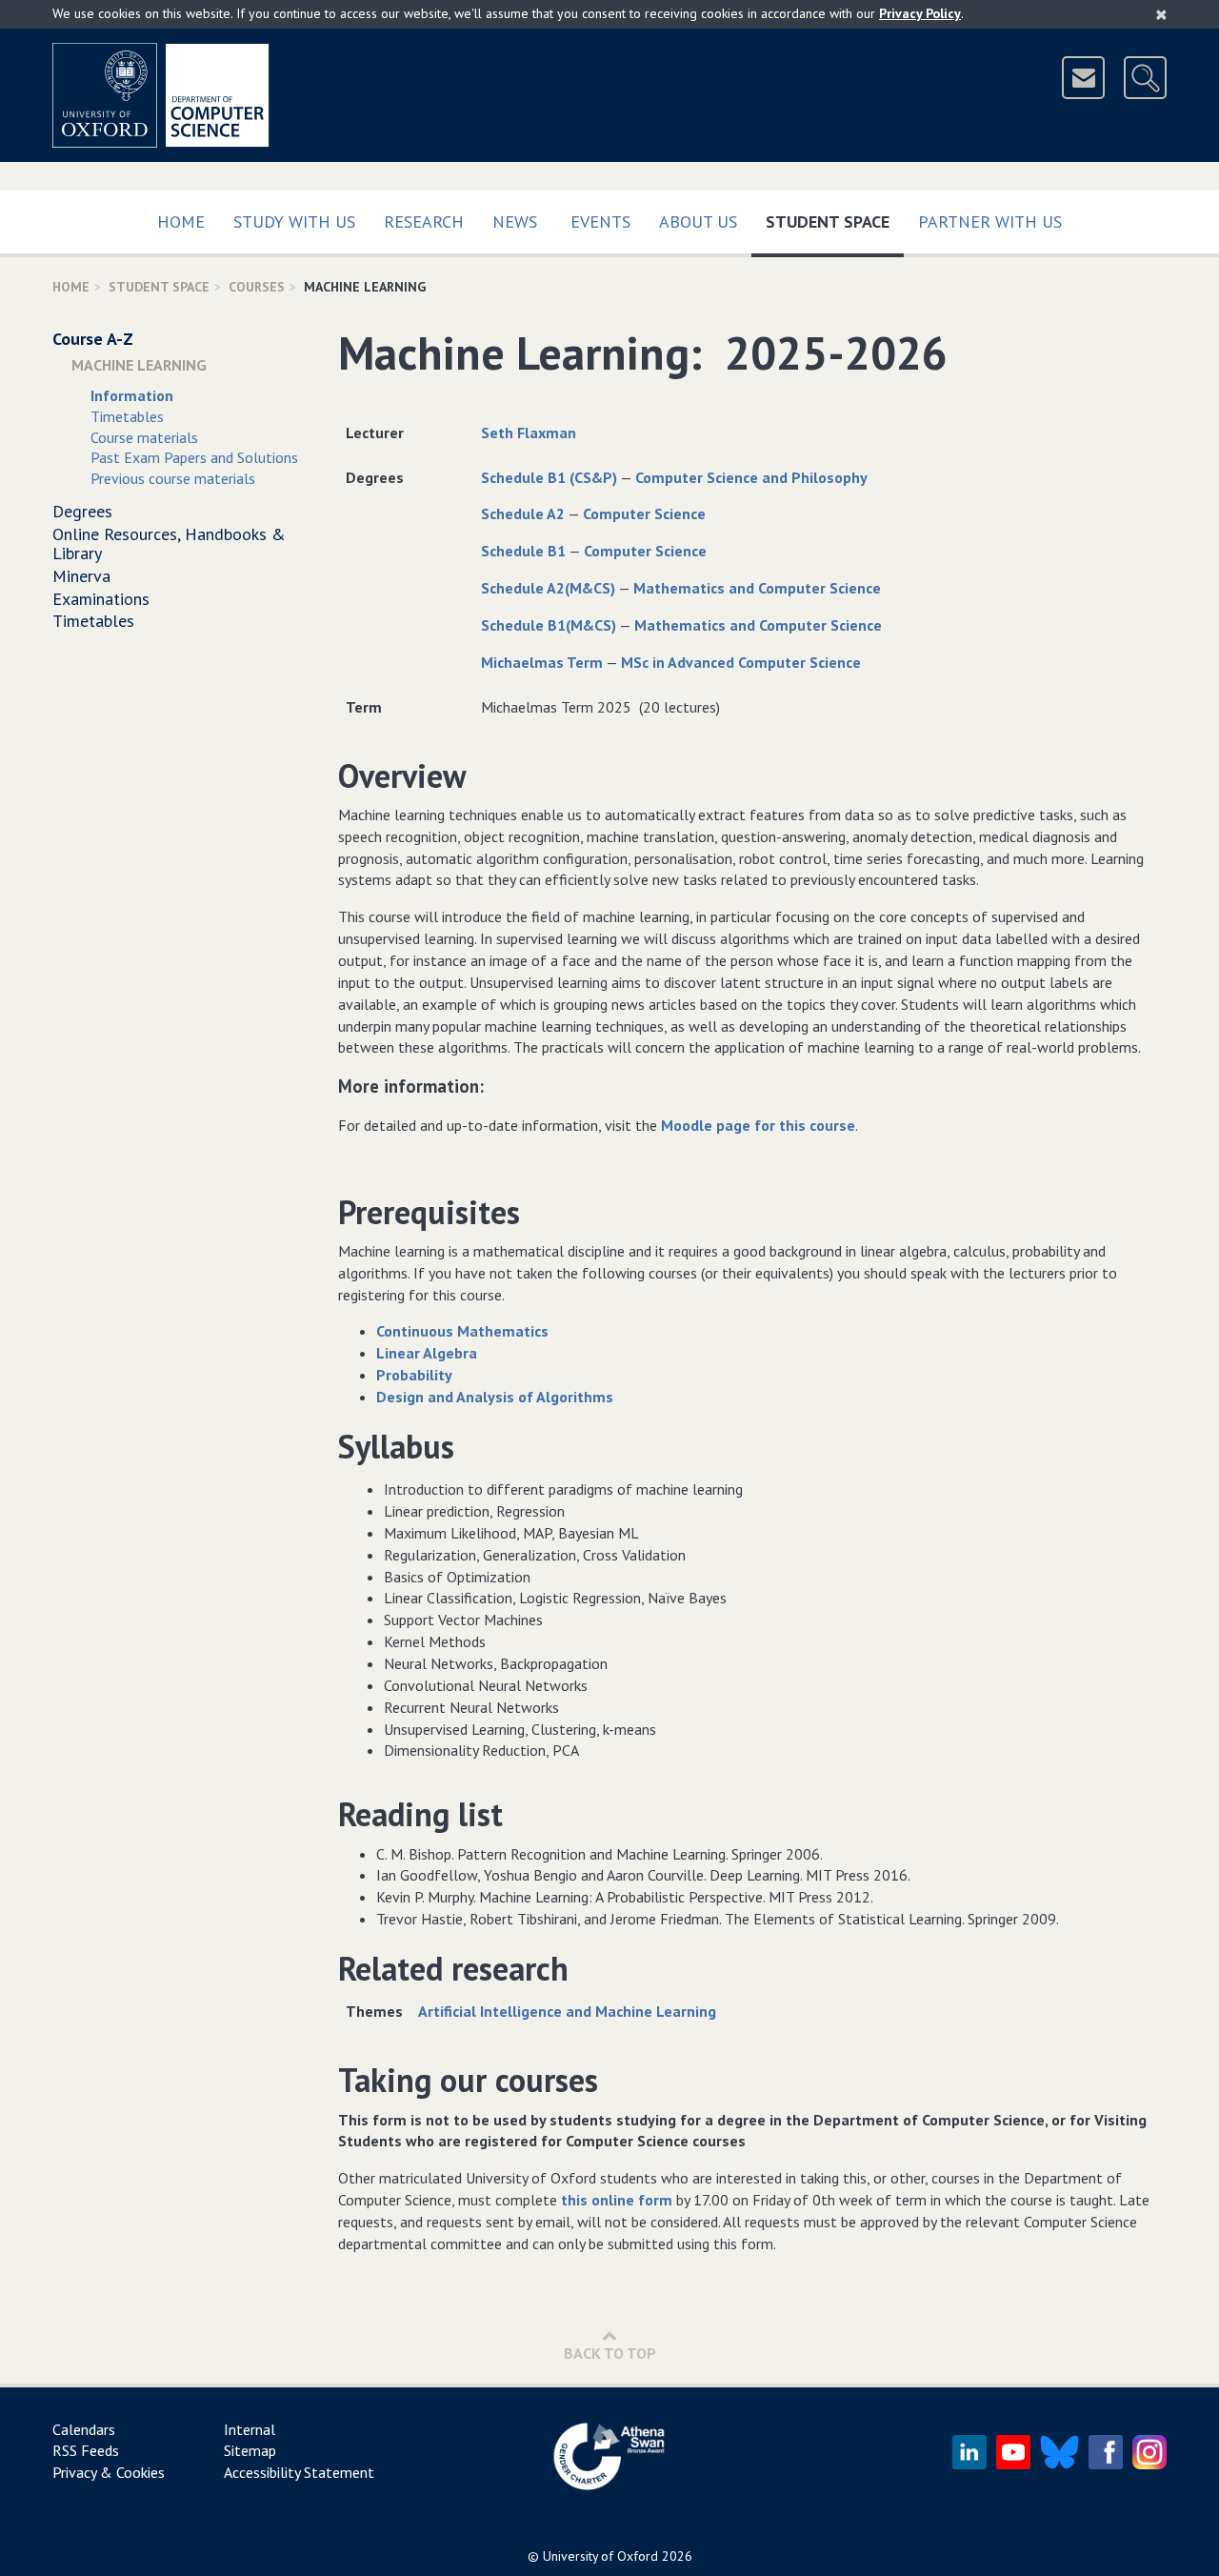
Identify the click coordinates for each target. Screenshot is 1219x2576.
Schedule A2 (523, 513)
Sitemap (250, 2450)
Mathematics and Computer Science (757, 588)
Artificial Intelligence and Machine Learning (567, 2011)
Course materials (144, 437)
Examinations (101, 599)
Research (424, 221)
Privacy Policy (920, 13)
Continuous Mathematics (462, 1331)
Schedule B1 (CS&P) (549, 477)
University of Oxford (600, 2556)
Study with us (294, 221)
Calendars (84, 2429)
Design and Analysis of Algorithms (495, 1397)
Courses (257, 287)
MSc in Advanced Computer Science (741, 662)
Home (181, 221)
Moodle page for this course (758, 1125)
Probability (414, 1375)
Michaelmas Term (542, 662)
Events (600, 221)
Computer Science (644, 513)
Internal (250, 2429)
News (515, 221)
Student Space (835, 221)
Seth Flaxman (529, 433)
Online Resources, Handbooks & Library (169, 543)
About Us (698, 221)
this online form (617, 2200)
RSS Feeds (86, 2450)
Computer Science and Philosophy (751, 477)
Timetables (127, 416)
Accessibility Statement (299, 2472)
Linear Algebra (427, 1353)
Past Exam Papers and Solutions (194, 457)
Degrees (82, 511)
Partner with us (990, 221)
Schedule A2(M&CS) (548, 588)
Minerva (81, 576)
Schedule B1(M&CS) (549, 625)
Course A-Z (93, 339)
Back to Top (610, 2353)
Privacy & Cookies (109, 2472)
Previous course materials (173, 478)
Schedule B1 (523, 551)
